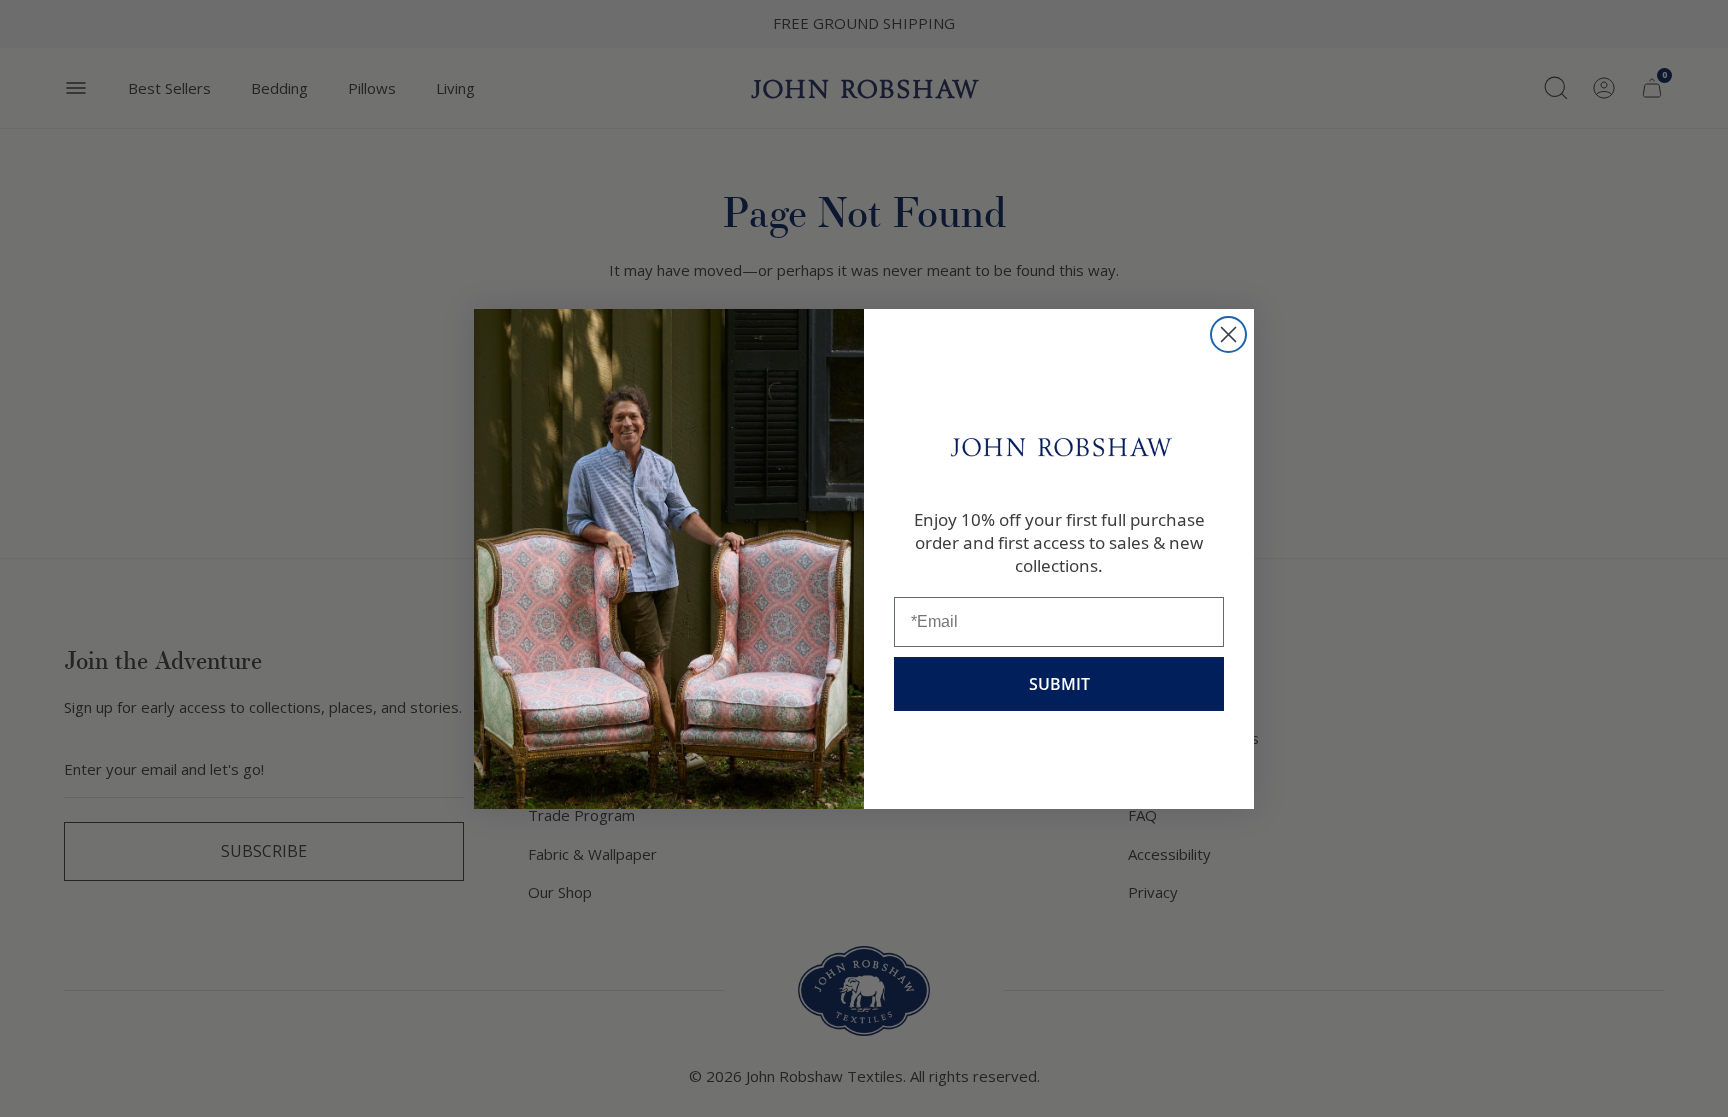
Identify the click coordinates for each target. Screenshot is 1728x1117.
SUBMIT (1059, 684)
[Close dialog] (1228, 334)
